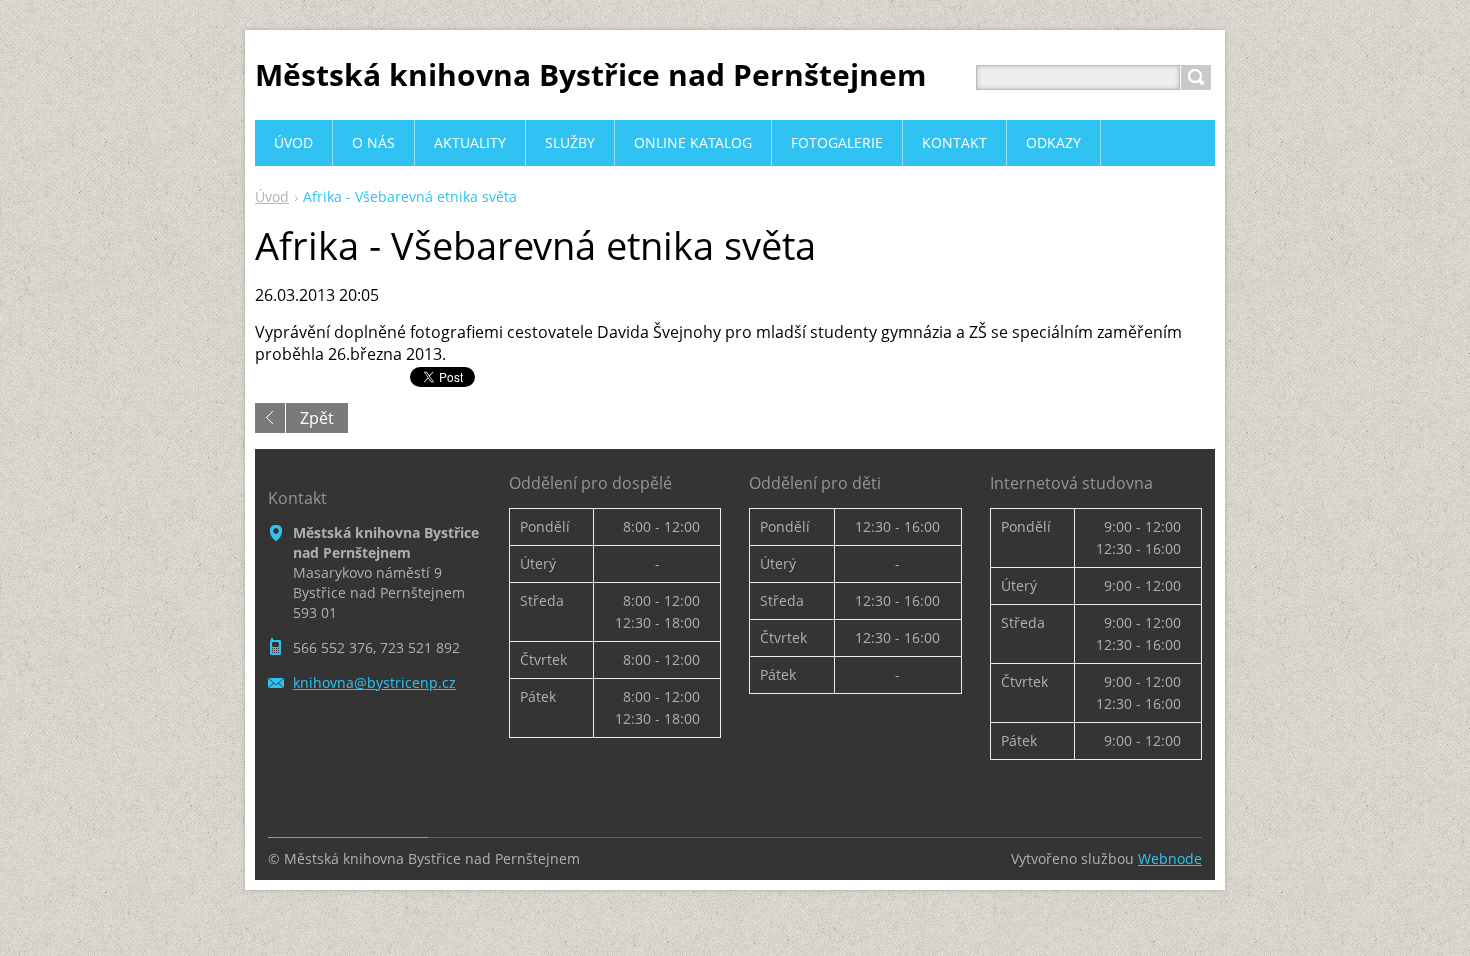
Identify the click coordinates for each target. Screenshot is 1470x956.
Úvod (272, 196)
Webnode (1170, 858)
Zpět (317, 418)
